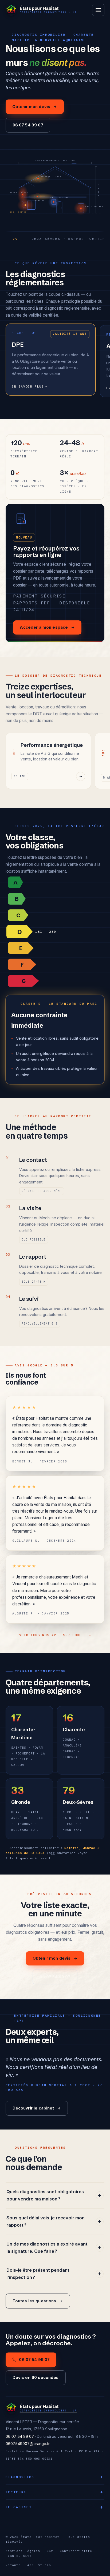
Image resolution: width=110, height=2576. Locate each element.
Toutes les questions (34, 2301)
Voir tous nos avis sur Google (55, 1635)
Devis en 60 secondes (36, 2378)
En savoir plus (30, 386)
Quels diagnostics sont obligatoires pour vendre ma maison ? (45, 2195)
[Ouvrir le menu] (98, 10)
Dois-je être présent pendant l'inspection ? (38, 2274)
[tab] (55, 882)
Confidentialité (76, 2551)
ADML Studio (39, 2565)
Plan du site (19, 2556)
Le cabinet (19, 2507)
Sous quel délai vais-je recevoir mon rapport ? (46, 2222)
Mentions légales (23, 2551)
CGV (50, 2551)
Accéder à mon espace (44, 627)
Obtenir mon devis (31, 107)
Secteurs (16, 2492)
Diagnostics (20, 2477)
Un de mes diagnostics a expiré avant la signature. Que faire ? (47, 2248)
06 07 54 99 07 (28, 125)
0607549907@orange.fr (28, 2444)
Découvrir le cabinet (33, 2108)
